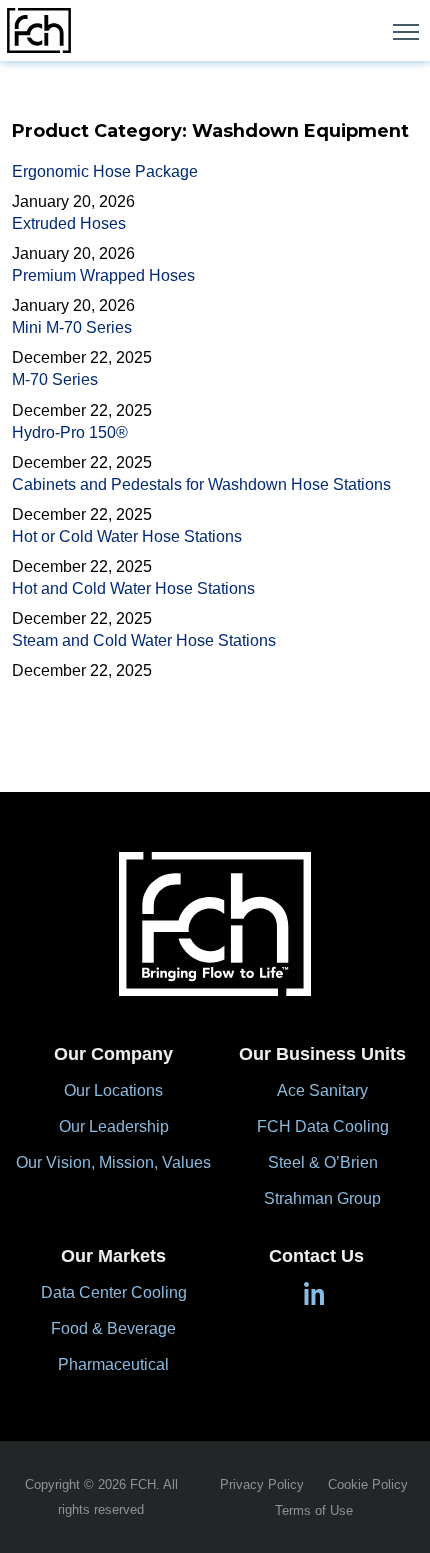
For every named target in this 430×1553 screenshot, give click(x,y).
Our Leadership (114, 1126)
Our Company (113, 1054)
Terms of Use (314, 1510)
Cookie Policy (368, 1484)
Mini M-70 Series (72, 327)
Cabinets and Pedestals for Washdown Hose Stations (201, 484)
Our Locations (113, 1090)
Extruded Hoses (69, 223)
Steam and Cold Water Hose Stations (144, 640)
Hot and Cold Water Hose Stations (133, 588)
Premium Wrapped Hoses (103, 275)
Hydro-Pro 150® (70, 432)
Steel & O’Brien (323, 1162)
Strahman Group (322, 1198)
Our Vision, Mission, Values (113, 1162)
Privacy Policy (262, 1484)
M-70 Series (55, 379)
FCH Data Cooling (323, 1126)
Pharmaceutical (113, 1364)
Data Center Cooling (114, 1292)
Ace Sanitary (322, 1090)
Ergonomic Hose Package (105, 171)
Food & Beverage (113, 1328)
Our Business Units (322, 1054)
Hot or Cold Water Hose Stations (127, 536)
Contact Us (316, 1256)
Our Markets (113, 1256)
